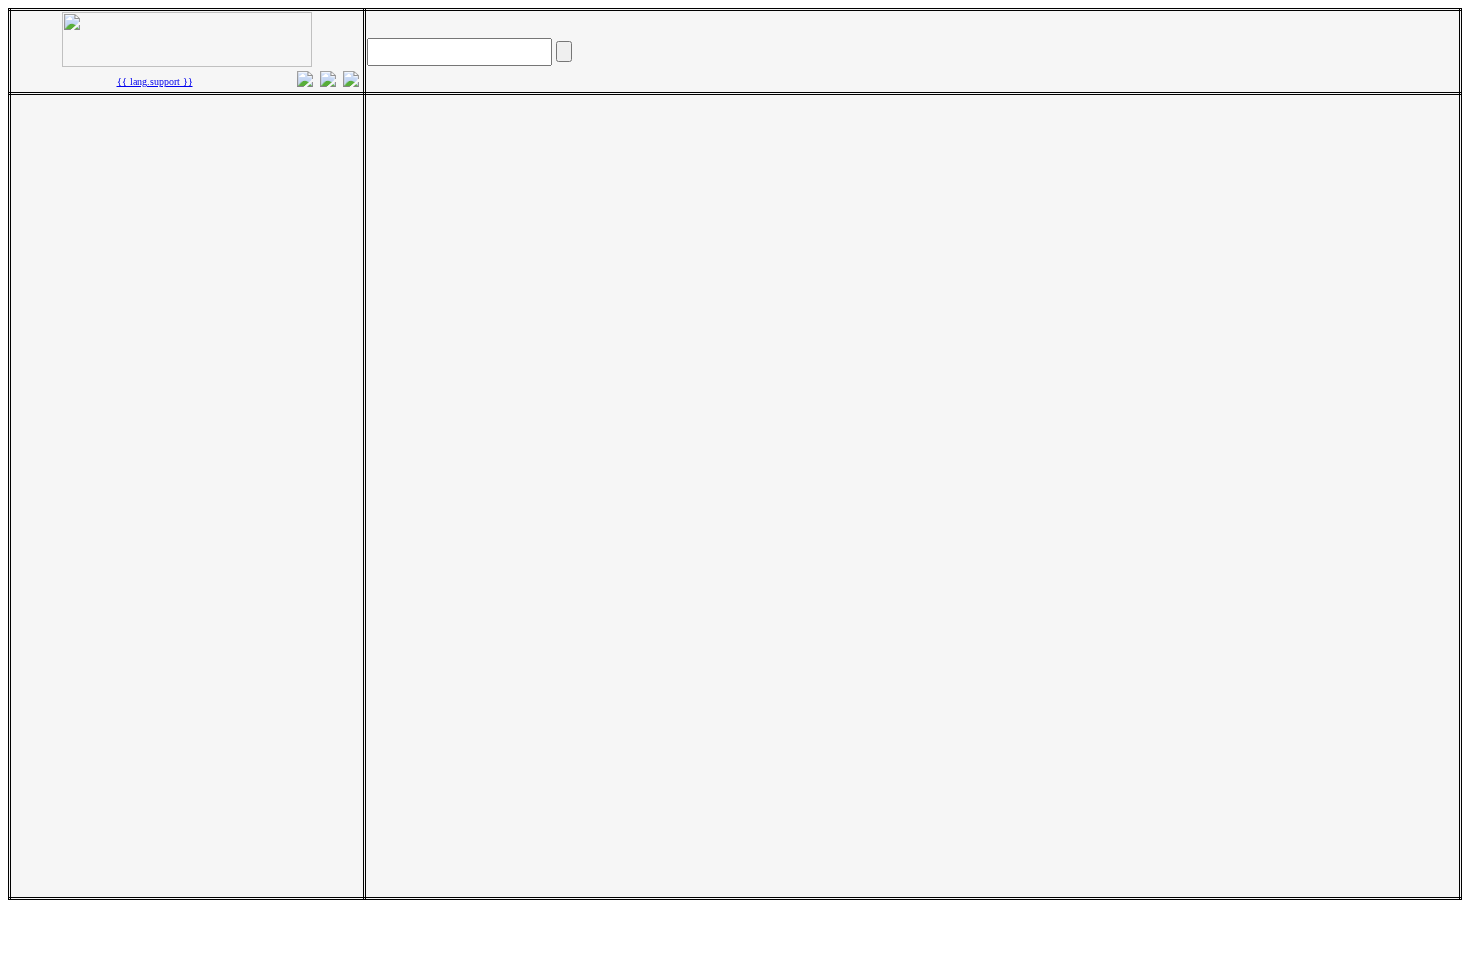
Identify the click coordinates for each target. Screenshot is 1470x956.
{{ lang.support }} (155, 81)
